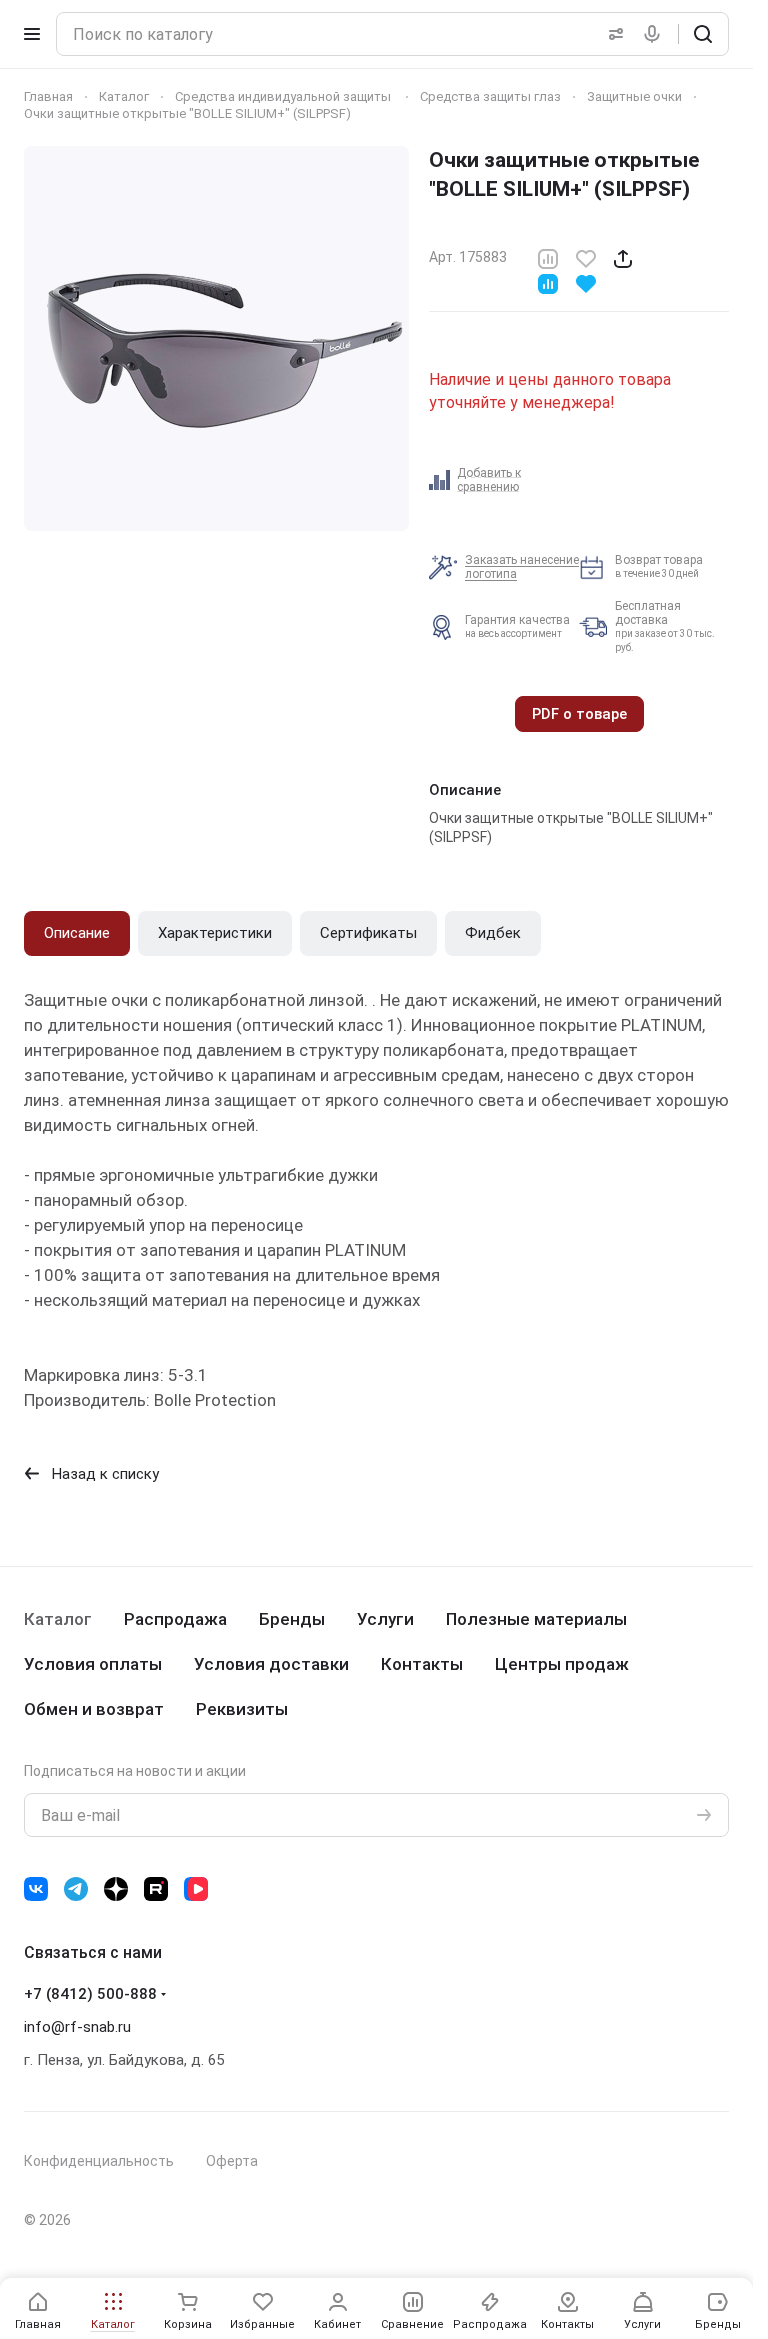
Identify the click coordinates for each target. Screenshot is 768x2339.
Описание (77, 933)
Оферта (232, 2161)
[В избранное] (586, 257)
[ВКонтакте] (36, 1889)
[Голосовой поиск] (656, 34)
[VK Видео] (196, 1889)
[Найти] (703, 34)
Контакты (422, 1664)
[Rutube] (156, 1889)
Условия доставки (271, 1664)
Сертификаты (368, 933)
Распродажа (175, 1619)
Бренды (292, 1619)
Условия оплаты (93, 1664)
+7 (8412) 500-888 (90, 1994)
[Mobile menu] (32, 34)
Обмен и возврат (94, 1709)
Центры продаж (562, 1664)
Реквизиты (242, 1709)
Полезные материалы (536, 1619)
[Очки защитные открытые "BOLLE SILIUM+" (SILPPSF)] (216, 338)
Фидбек (493, 933)
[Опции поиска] (612, 34)
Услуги (385, 1619)
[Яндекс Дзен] (116, 1889)
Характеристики (215, 933)
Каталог (58, 1619)
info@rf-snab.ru (77, 2027)
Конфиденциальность (99, 2161)
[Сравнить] (548, 257)
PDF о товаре (579, 714)
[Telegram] (76, 1889)
